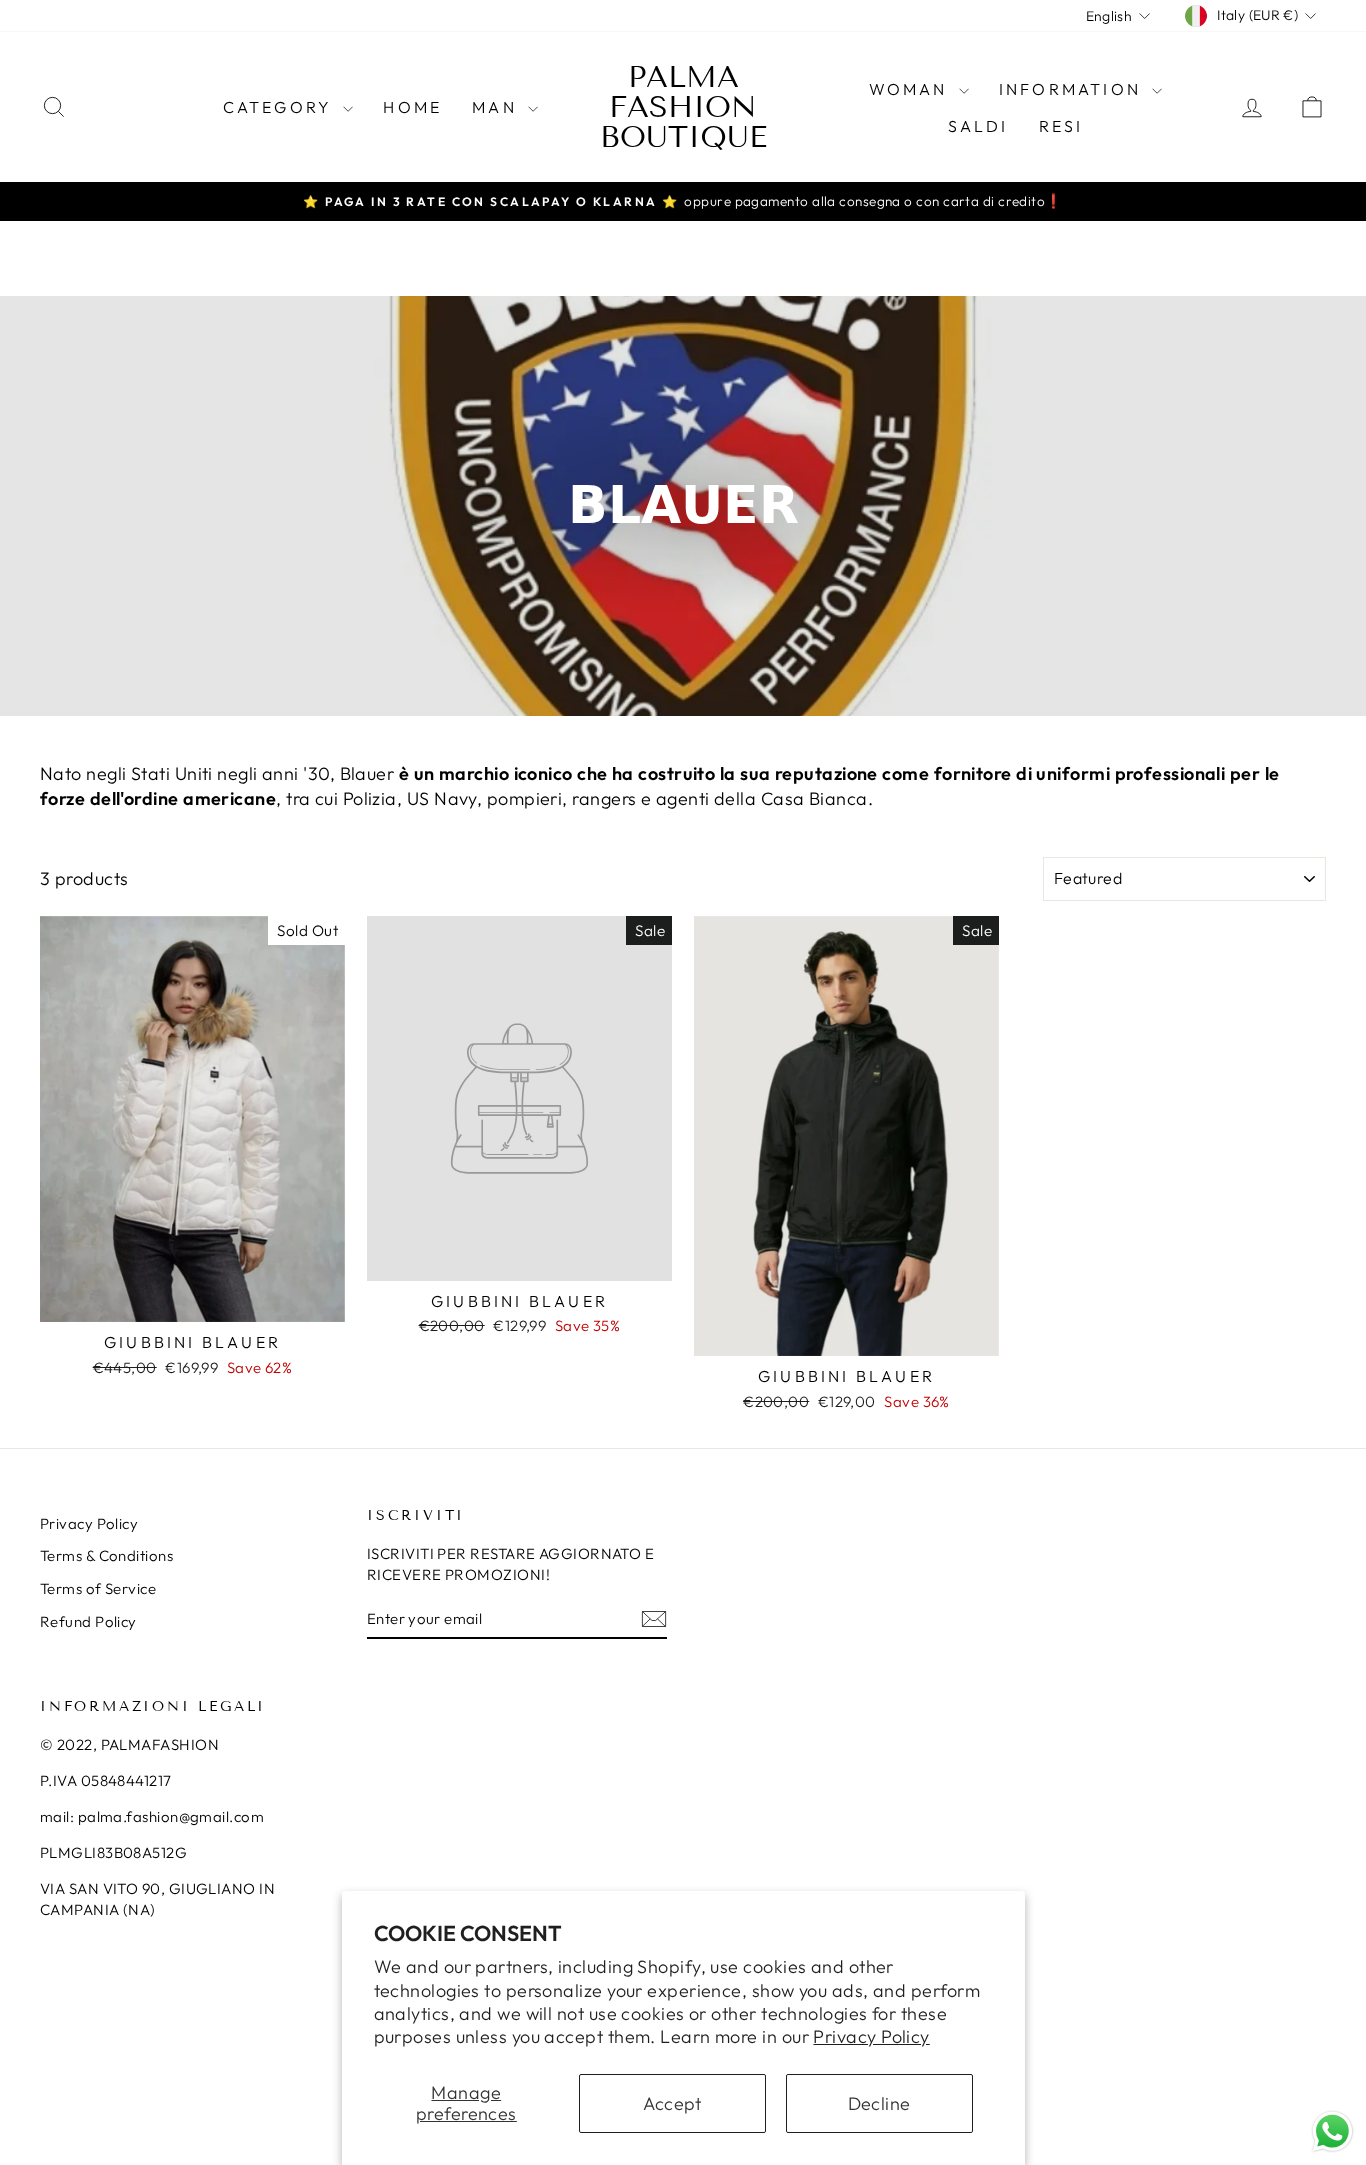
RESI (1061, 126)
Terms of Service (98, 1588)
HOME (412, 107)
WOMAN (911, 89)
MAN (497, 107)
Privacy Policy (871, 2036)
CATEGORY (281, 107)
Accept (672, 2103)
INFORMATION (1073, 89)
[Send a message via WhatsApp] (1332, 2131)
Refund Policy (88, 1621)
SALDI (978, 126)
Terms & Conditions (106, 1555)
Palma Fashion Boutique (683, 107)
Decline (879, 2103)
